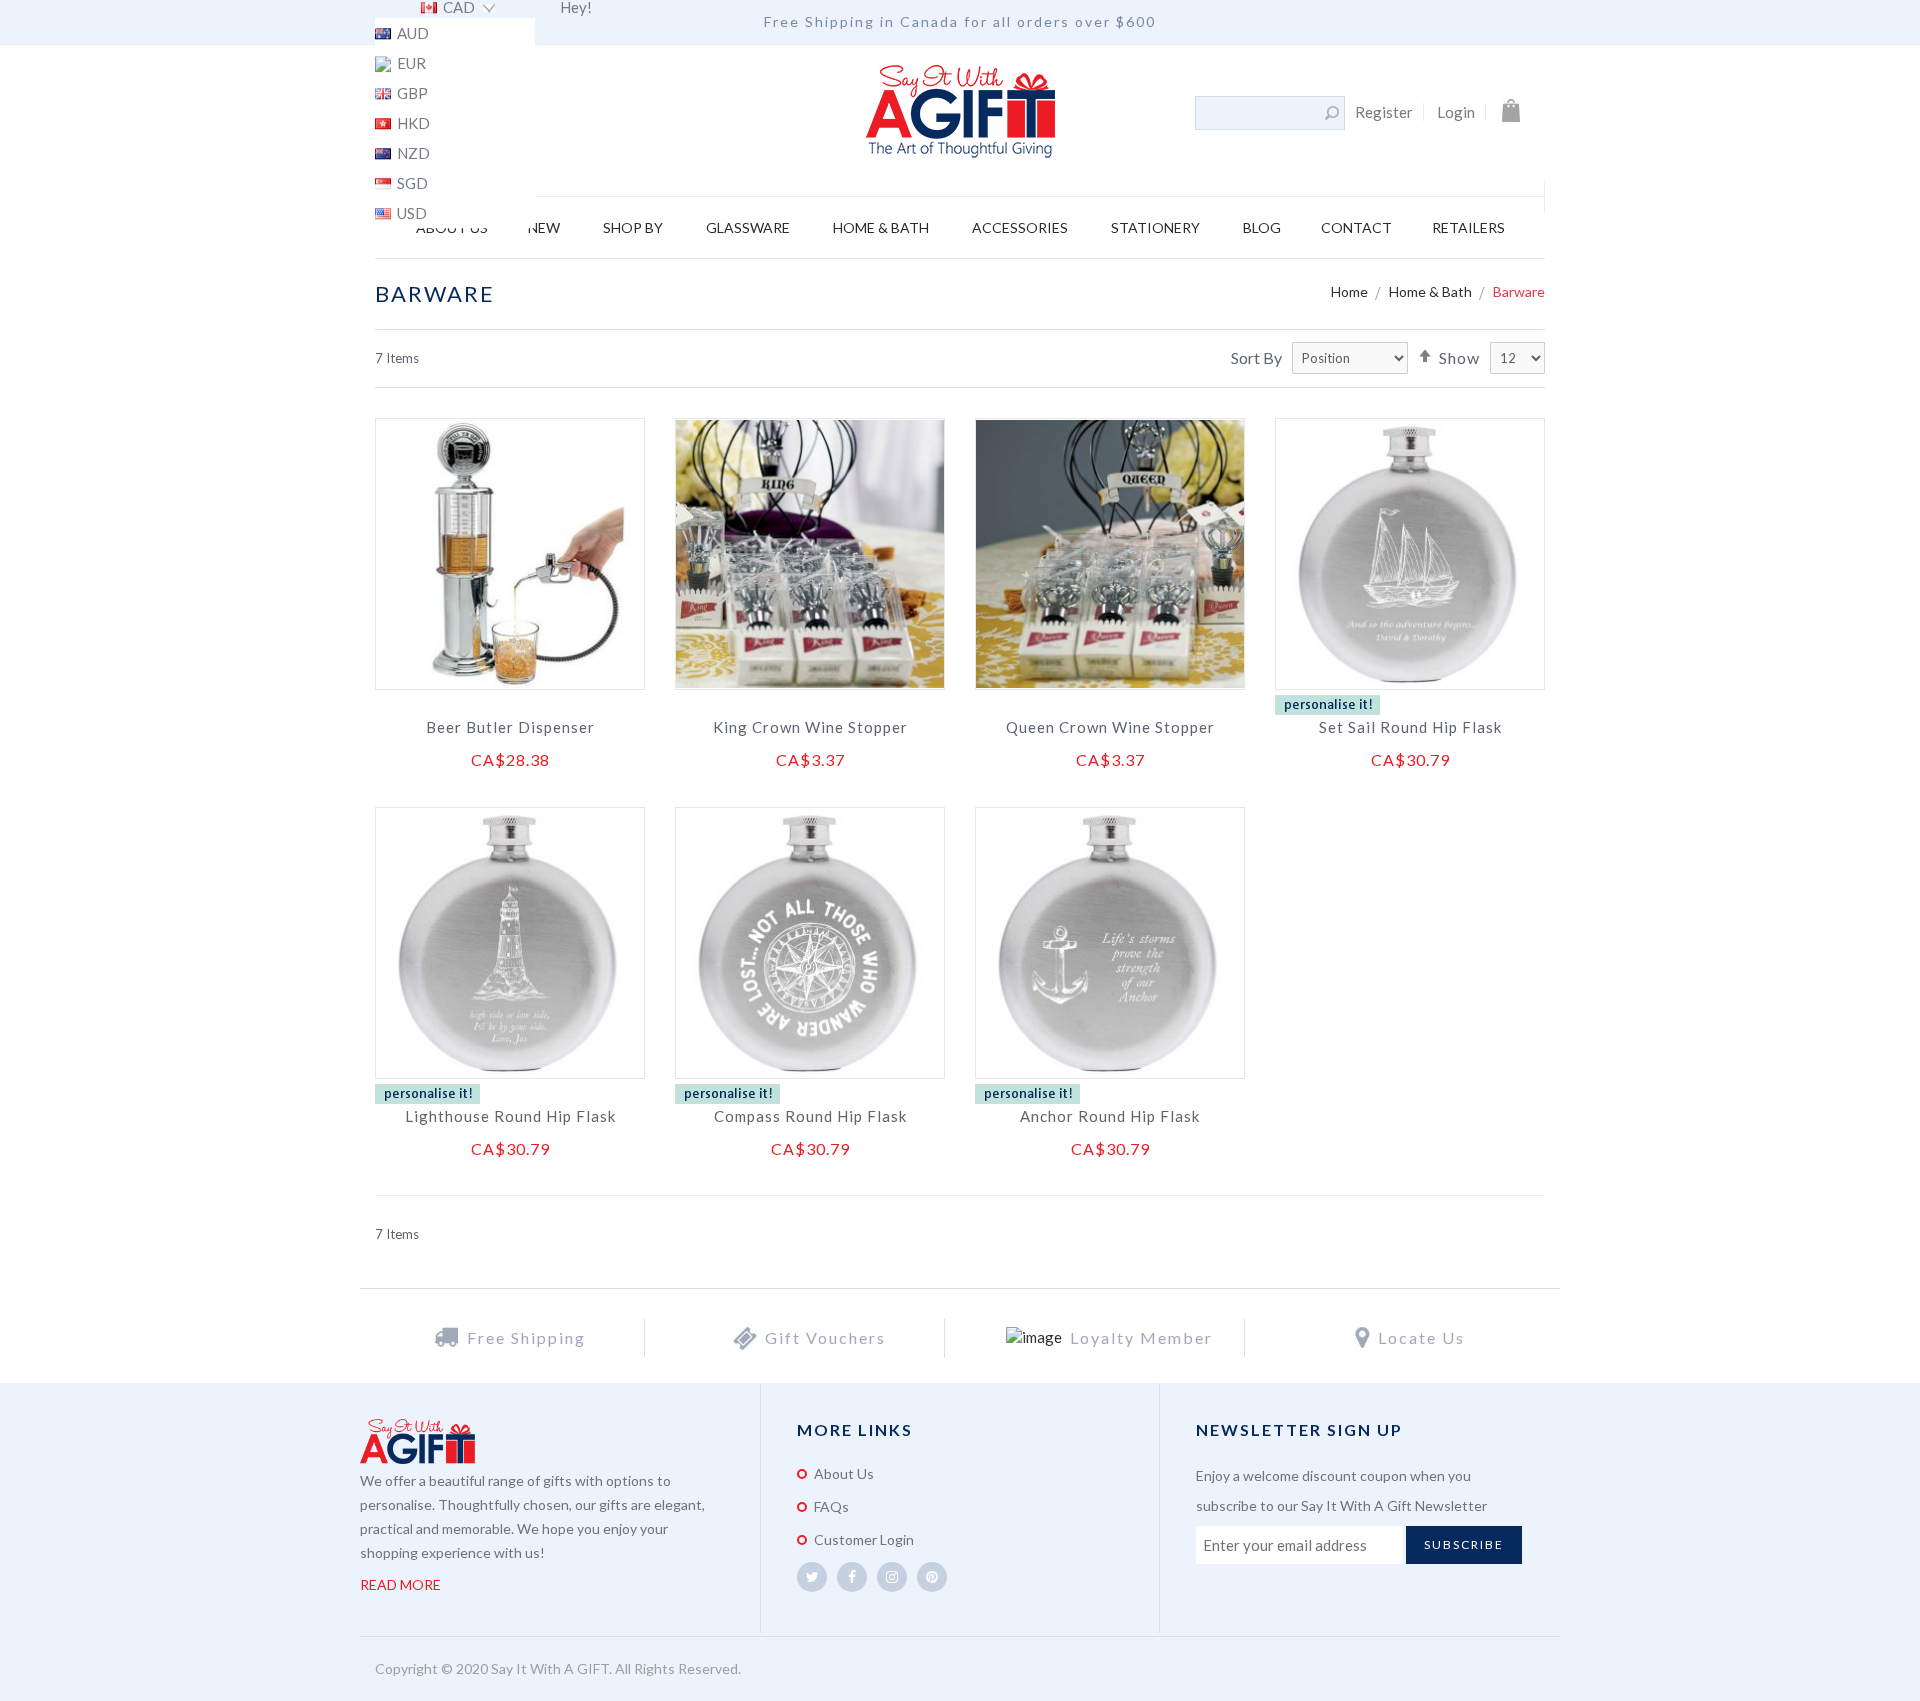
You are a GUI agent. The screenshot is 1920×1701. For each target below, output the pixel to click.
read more (400, 1584)
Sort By (1256, 357)
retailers (1468, 227)
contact (1356, 227)
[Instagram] (892, 1577)
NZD (412, 154)
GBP (411, 94)
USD (410, 214)
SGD (411, 184)
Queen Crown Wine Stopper (1110, 727)
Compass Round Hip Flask (810, 1116)
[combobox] (1259, 113)
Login (1456, 112)
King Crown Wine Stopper (810, 727)
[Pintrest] (932, 1577)
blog (1262, 227)
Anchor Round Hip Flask (1110, 1116)
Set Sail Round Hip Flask (1410, 727)
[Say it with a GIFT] (960, 113)
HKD (412, 124)
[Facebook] (852, 1577)
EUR (410, 64)
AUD (411, 34)
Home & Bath (1432, 291)
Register (1384, 112)
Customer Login (864, 1539)
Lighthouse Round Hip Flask (510, 1116)
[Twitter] (812, 1577)
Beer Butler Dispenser (510, 727)
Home (1351, 291)
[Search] (1332, 113)
